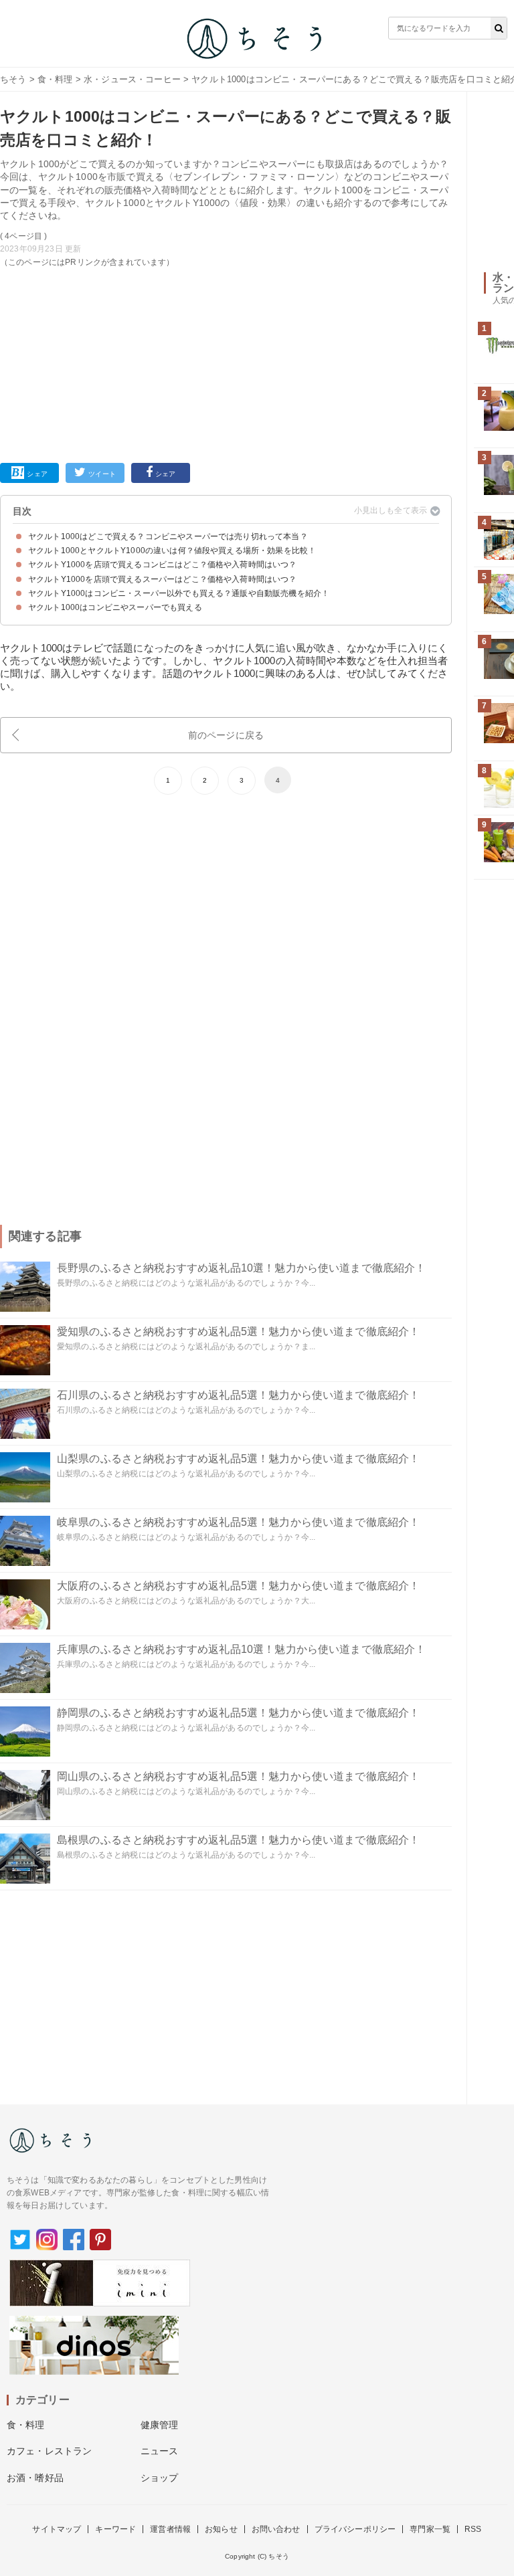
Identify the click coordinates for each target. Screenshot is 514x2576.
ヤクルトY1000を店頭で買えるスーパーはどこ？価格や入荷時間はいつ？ (163, 579)
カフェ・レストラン (49, 2451)
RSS (473, 2529)
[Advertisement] (226, 363)
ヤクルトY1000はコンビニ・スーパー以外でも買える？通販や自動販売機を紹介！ (179, 593)
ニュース (160, 2451)
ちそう (13, 79)
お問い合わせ (276, 2529)
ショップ (160, 2478)
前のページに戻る (226, 735)
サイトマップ (57, 2529)
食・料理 (55, 79)
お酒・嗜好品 (35, 2478)
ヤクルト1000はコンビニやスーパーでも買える (115, 607)
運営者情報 (170, 2529)
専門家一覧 (430, 2529)
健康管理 (160, 2425)
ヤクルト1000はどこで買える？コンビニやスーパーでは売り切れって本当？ (168, 536)
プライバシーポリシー (355, 2529)
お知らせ (221, 2529)
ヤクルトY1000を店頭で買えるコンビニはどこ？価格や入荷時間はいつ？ (163, 565)
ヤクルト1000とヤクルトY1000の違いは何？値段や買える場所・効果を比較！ (172, 551)
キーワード (115, 2529)
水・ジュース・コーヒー (132, 79)
